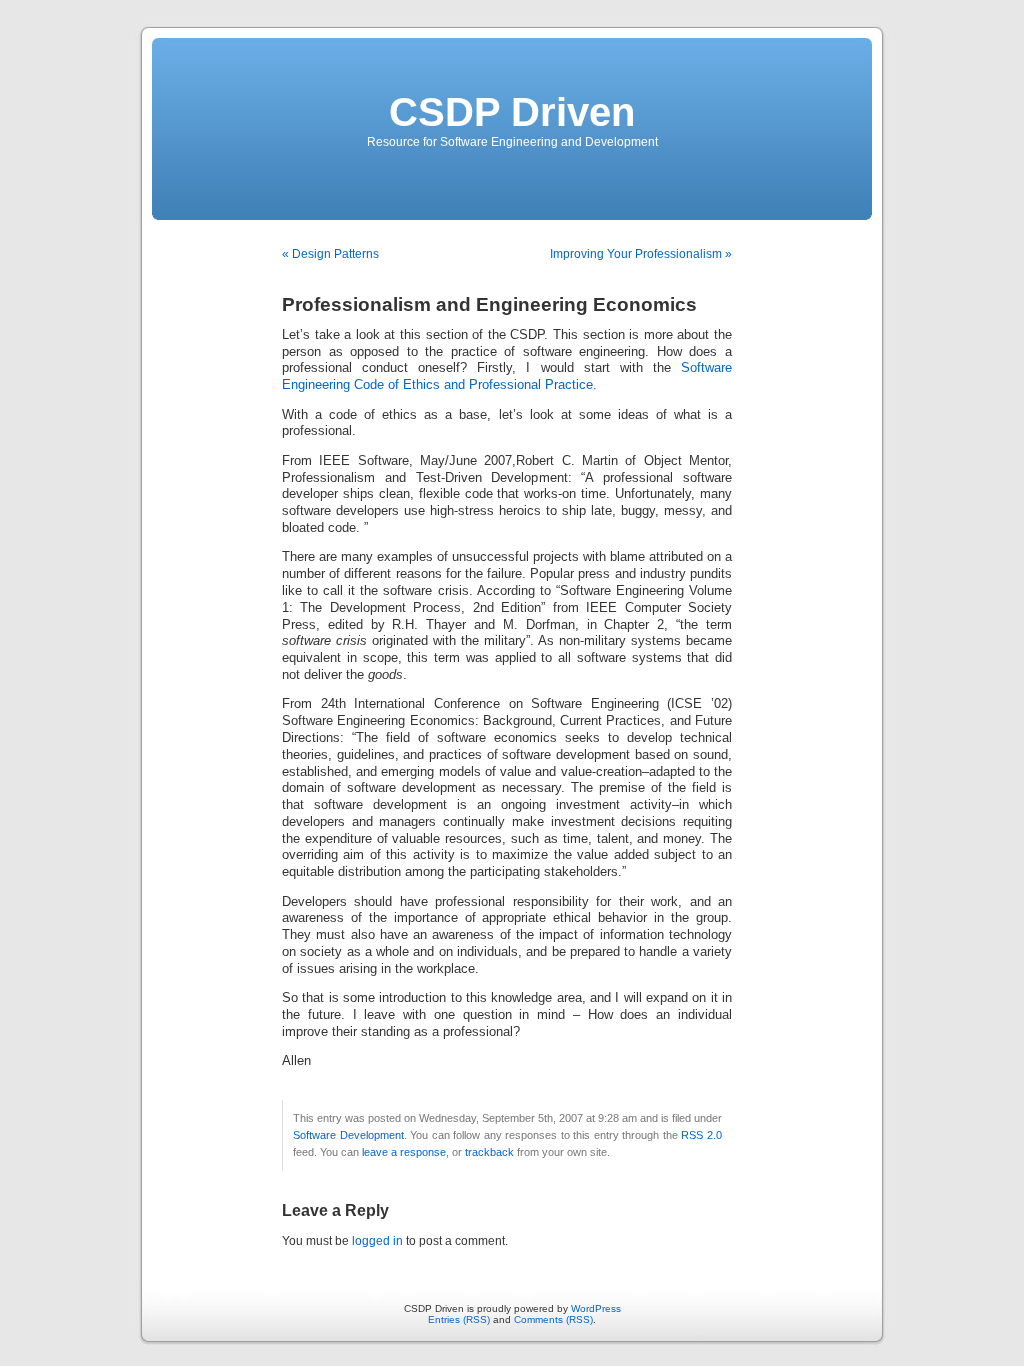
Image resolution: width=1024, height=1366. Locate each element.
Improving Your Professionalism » (641, 254)
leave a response (404, 1152)
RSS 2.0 (701, 1135)
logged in (377, 1241)
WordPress (596, 1308)
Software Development (348, 1135)
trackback (489, 1152)
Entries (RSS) (459, 1319)
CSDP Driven (512, 112)
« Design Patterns (330, 254)
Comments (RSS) (553, 1319)
